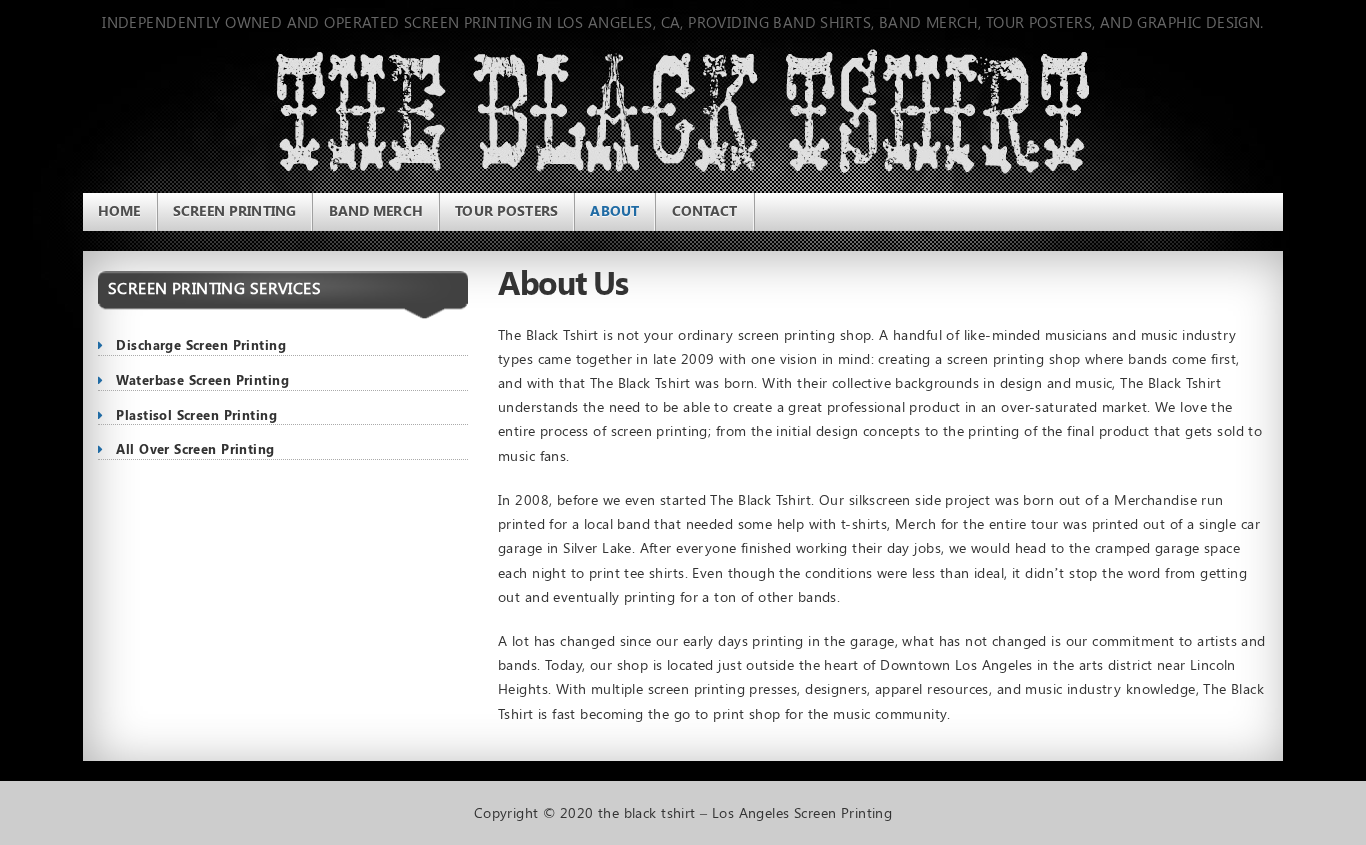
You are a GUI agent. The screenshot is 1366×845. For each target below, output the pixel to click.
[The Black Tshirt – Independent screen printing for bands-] (198, 117)
